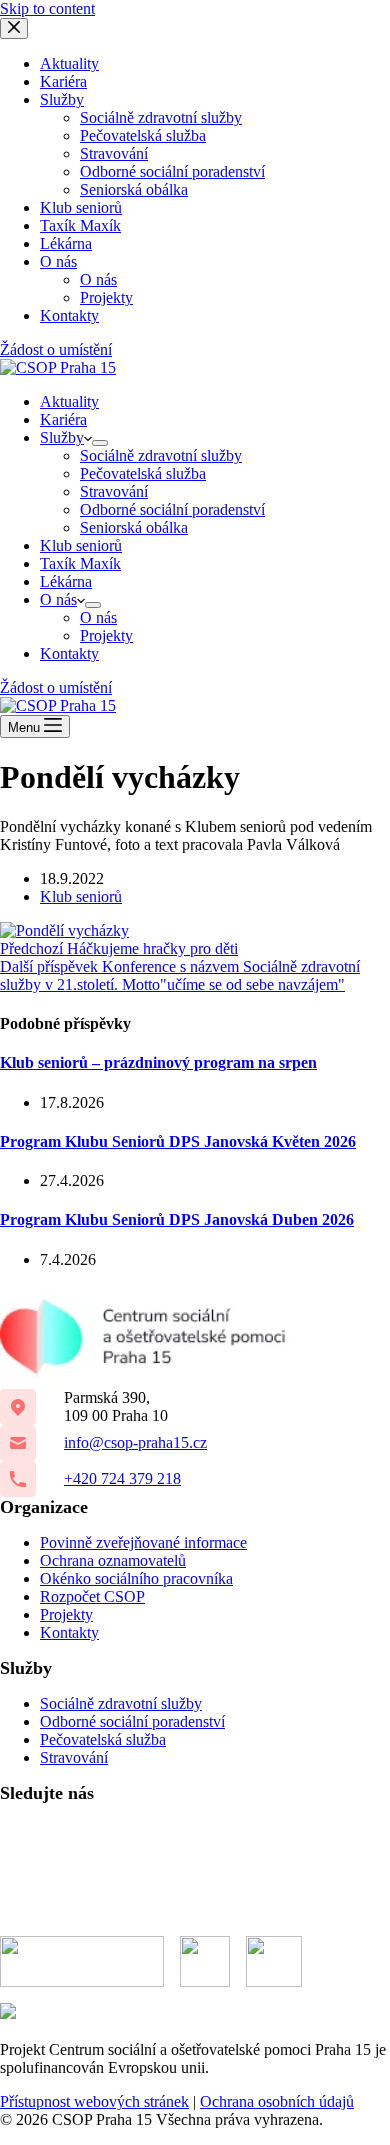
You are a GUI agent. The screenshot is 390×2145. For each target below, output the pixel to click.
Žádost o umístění (56, 687)
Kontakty (69, 653)
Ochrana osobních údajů (277, 2101)
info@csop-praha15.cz (135, 1442)
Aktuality (69, 401)
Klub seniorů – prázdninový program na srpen (158, 1062)
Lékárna (66, 581)
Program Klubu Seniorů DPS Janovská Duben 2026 (177, 1219)
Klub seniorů (81, 545)
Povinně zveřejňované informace (143, 1542)
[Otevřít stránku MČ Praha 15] (82, 1961)
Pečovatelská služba (143, 473)
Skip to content (47, 8)
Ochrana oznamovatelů (113, 1560)
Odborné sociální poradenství (172, 509)
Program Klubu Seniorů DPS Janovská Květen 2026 (178, 1141)
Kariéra (63, 419)
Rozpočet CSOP (92, 1596)
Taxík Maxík (80, 563)
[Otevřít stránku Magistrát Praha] (274, 1961)
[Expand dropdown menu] (100, 443)
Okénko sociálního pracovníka (136, 1578)
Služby (62, 437)
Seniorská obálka (134, 527)
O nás (58, 599)
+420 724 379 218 (122, 1478)
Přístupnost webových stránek (94, 2101)
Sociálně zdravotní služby (161, 455)
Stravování (114, 491)
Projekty (106, 635)
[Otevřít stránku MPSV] (205, 1961)
